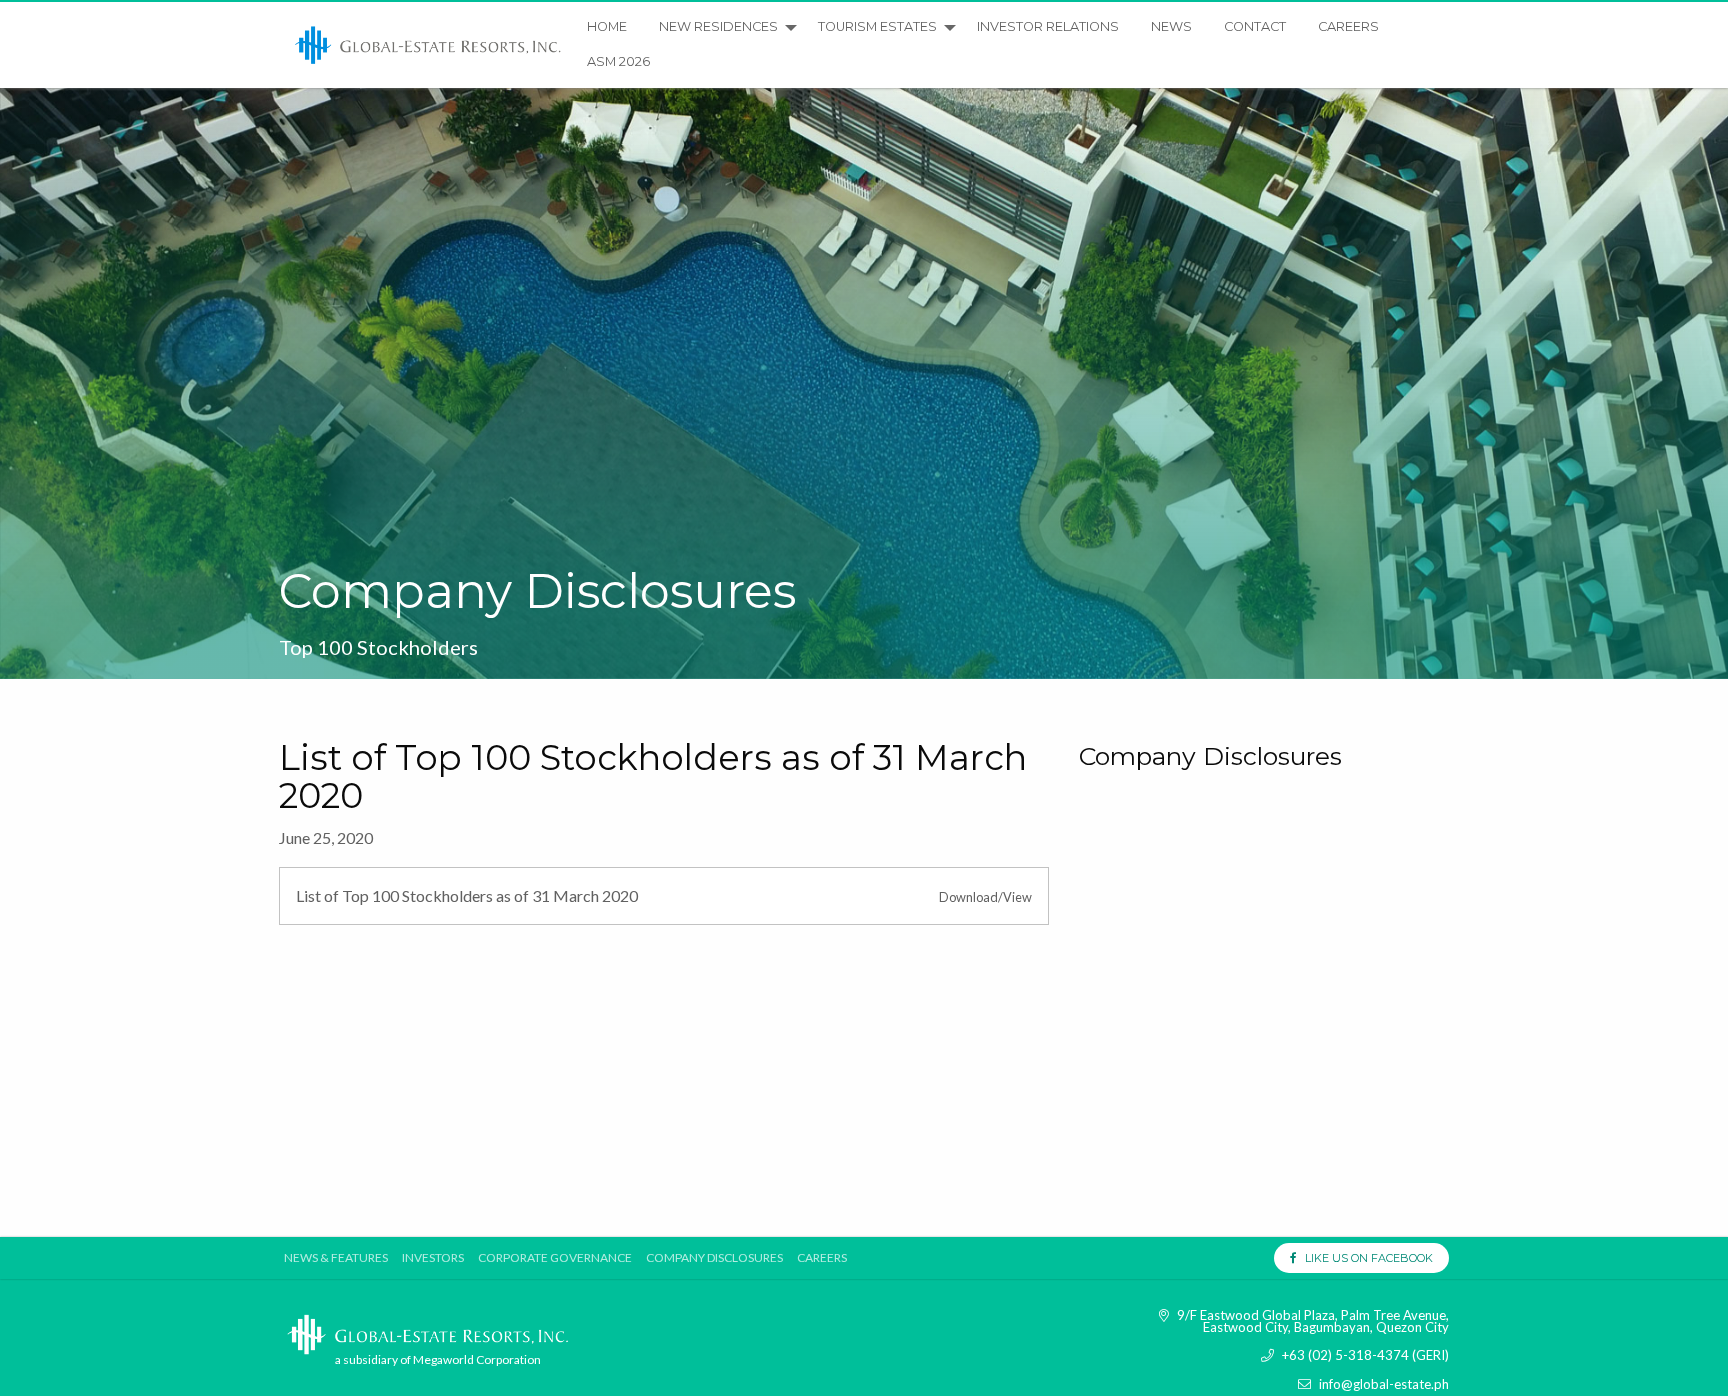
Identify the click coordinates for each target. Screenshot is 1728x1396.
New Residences (718, 26)
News (1171, 26)
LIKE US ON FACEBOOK (1364, 1258)
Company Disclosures (714, 1258)
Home (607, 26)
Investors (433, 1258)
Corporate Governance (555, 1258)
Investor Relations (1048, 26)
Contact (1255, 26)
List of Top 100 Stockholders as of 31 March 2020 (467, 895)
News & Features (336, 1258)
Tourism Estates (877, 26)
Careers (1348, 26)
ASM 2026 (618, 61)
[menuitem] (429, 45)
